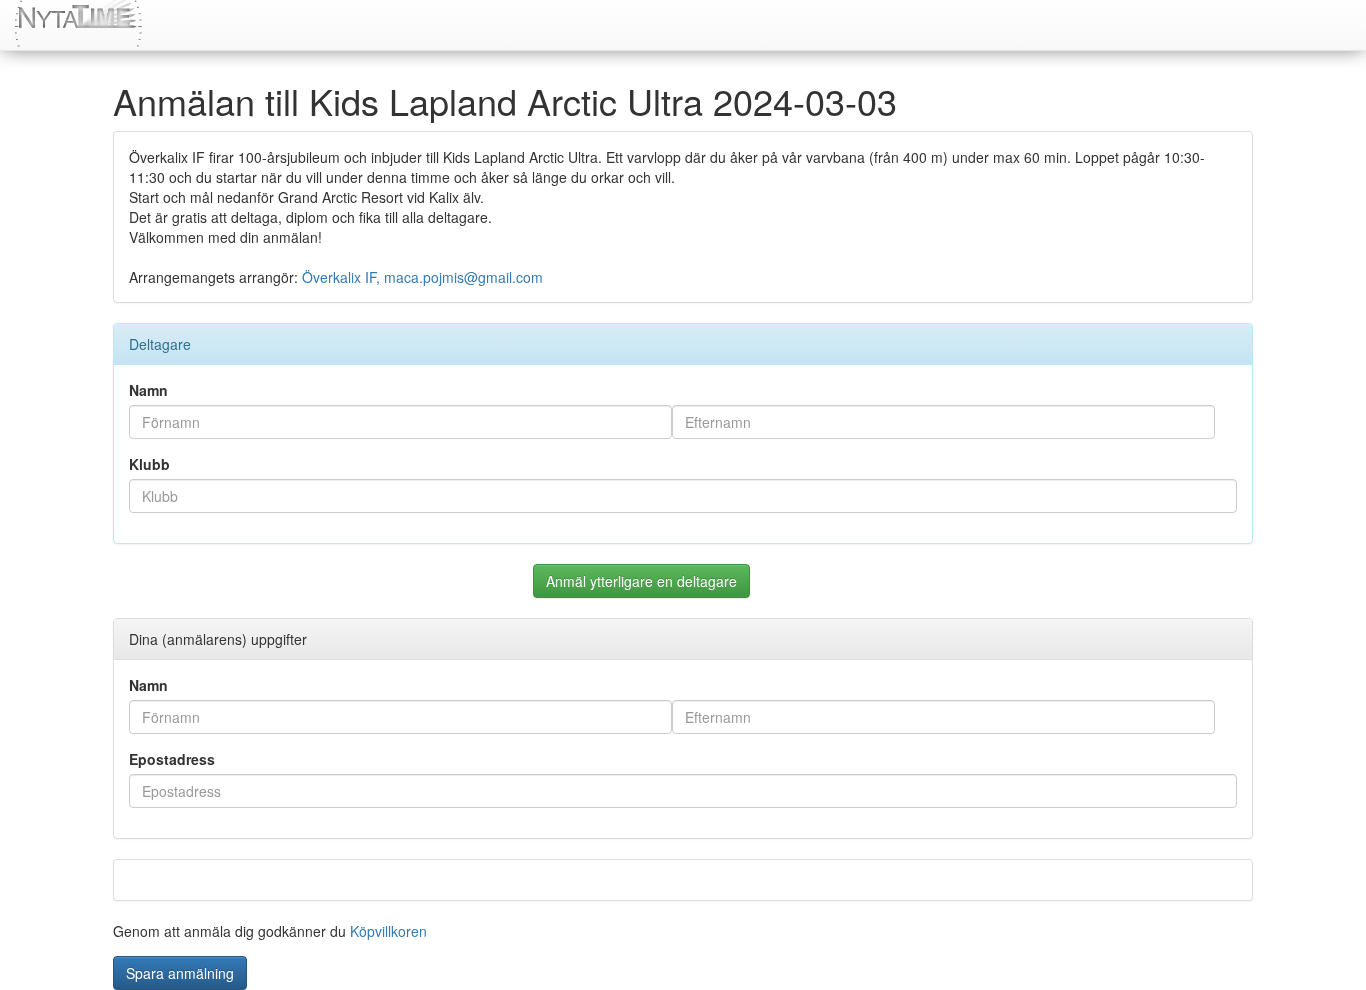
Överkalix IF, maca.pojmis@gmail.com (422, 277)
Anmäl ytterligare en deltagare (641, 581)
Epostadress (172, 759)
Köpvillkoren (388, 931)
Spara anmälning (180, 973)
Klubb (149, 464)
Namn (148, 390)
